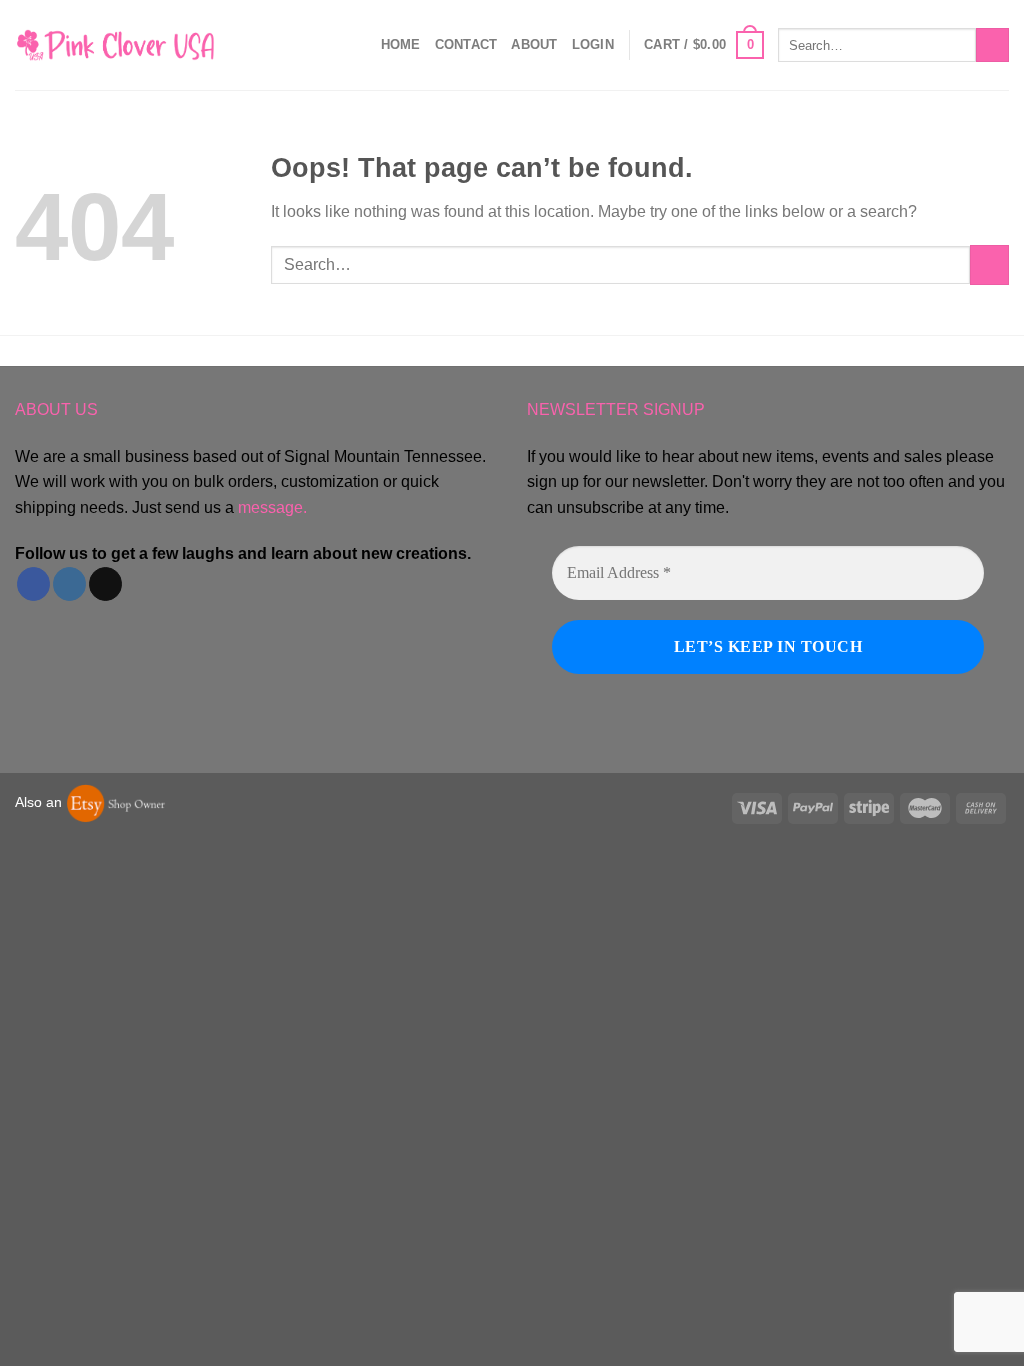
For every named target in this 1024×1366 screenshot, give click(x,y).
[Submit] (992, 45)
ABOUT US (56, 409)
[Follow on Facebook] (33, 584)
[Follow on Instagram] (69, 584)
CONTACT (466, 44)
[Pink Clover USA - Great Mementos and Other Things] (115, 44)
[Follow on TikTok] (105, 584)
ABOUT (534, 44)
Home (401, 44)
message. (272, 507)
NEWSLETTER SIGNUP (616, 409)
